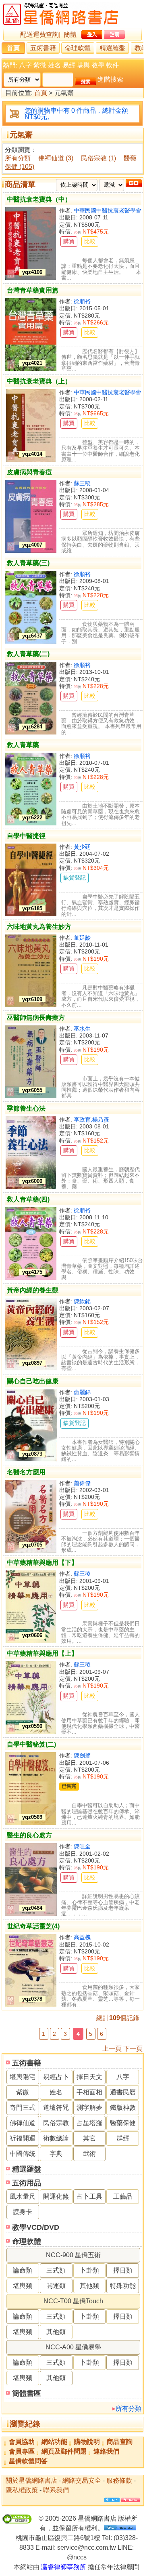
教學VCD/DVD (36, 2227)
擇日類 (123, 2270)
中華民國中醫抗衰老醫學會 (108, 210)
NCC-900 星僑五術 (73, 2255)
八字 (25, 65)
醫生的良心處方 (29, 1835)
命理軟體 (78, 48)
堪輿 (83, 65)
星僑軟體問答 (28, 2461)
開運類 (56, 2286)
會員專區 (22, 2451)
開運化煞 (56, 2196)
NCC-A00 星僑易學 (73, 2347)
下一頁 (133, 2049)
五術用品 (27, 2183)
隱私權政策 (22, 2490)
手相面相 (89, 2092)
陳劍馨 (82, 1755)
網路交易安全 (82, 2480)
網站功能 (54, 2442)
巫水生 (82, 1029)
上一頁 (112, 2049)
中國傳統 (23, 2154)
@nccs (77, 2557)
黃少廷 (82, 847)
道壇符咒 (56, 2108)
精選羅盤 (112, 48)
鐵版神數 (123, 2108)
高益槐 (82, 1937)
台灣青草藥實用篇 (33, 290)
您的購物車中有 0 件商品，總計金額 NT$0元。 (76, 114)
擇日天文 (89, 2077)
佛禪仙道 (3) (56, 158)
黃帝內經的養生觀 (33, 1290)
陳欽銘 (82, 1301)
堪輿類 (23, 2286)
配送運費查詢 (39, 35)
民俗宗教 (56, 2123)
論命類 (23, 2270)
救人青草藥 (23, 745)
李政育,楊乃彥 (91, 1120)
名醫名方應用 (26, 1472)
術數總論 (56, 2138)
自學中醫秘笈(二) (31, 1744)
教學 (98, 65)
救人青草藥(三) (28, 563)
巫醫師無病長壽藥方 (36, 1018)
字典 (56, 2154)
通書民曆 (123, 2092)
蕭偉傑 (82, 1483)
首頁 (13, 48)
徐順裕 (82, 301)
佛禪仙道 (23, 2123)
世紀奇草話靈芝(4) (33, 1926)
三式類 (56, 2270)
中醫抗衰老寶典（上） (39, 381)
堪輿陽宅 (23, 2077)
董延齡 (82, 938)
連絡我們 (106, 2451)
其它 (89, 2138)
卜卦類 (89, 2270)
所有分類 (128, 2409)
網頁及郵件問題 (64, 2451)
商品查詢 (120, 2442)
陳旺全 (82, 1846)
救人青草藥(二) (28, 654)
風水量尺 (23, 2196)
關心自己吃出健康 (33, 1381)
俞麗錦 (82, 1392)
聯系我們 (56, 2490)
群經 (123, 2138)
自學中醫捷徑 (26, 836)
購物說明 (87, 2442)
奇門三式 (23, 2108)
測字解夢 (89, 2108)
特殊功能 (123, 2286)
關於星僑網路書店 (31, 2480)
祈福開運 (23, 2138)
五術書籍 (43, 48)
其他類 (89, 2286)
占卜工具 (89, 2196)
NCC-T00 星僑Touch (73, 2301)
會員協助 (22, 2442)
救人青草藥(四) (28, 1199)
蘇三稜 (82, 483)
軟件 (112, 65)
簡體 (70, 35)
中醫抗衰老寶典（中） (39, 199)
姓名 (54, 65)
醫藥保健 (123, 2123)
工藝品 (123, 2196)
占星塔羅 (89, 2123)
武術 (89, 2154)
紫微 (40, 65)
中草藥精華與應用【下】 (42, 1563)
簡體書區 (27, 2393)
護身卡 (23, 2212)
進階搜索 (110, 79)
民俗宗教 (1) (98, 158)
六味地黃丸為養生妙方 (39, 927)
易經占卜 (56, 2077)
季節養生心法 (26, 1108)
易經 (69, 65)
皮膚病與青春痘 (29, 472)
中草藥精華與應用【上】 (42, 1653)
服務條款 (119, 2480)
